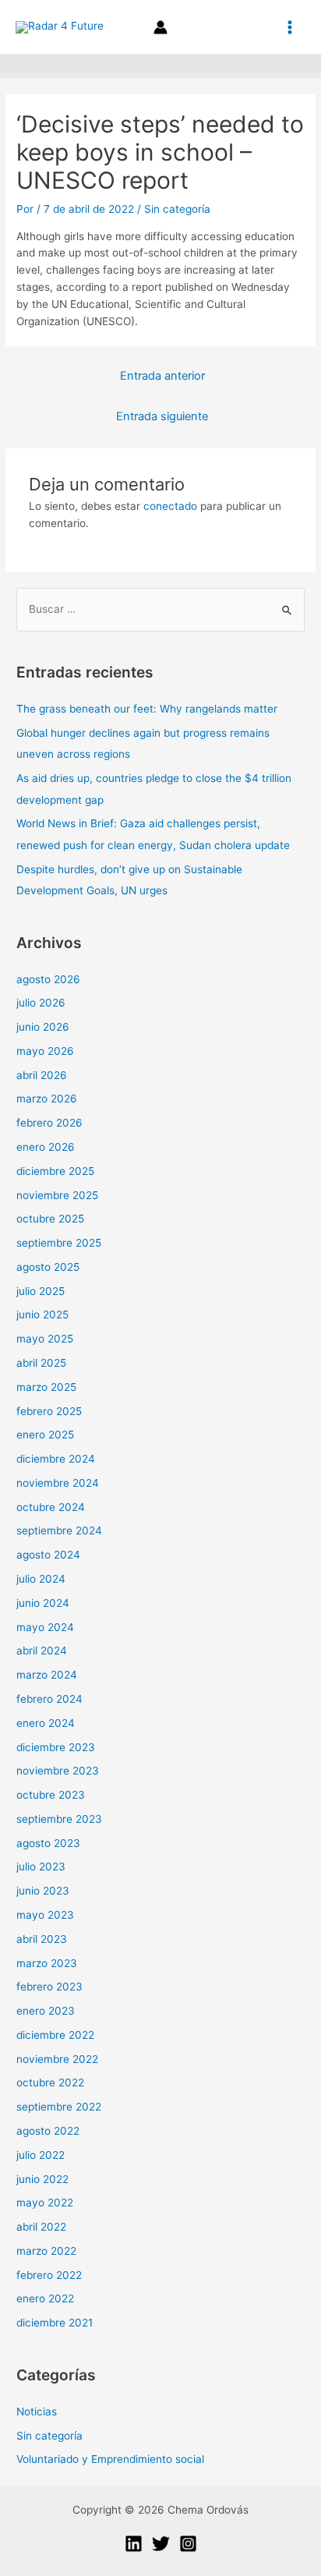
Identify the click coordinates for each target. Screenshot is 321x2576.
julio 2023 (41, 1867)
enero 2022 (45, 2298)
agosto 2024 (48, 1555)
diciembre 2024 (56, 1459)
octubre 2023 (51, 1795)
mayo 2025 (45, 1339)
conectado (170, 506)
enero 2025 (45, 1435)
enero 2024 (46, 1723)
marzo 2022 (46, 2251)
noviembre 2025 (57, 1195)
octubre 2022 (50, 2082)
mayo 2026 (45, 1051)
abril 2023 (42, 1939)
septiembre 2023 (59, 1819)
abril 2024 (42, 1651)
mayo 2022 (45, 2203)
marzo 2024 (47, 1675)
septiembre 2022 (59, 2107)
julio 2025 (41, 1291)
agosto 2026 (48, 979)
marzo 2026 (47, 1099)
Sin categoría (177, 209)
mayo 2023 (45, 1915)
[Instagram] (188, 2544)
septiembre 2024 (59, 1530)
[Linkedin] (134, 2544)
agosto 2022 (48, 2131)
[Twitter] (161, 2544)
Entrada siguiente (162, 416)
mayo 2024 (45, 1627)
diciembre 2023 (56, 1747)
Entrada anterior (162, 376)
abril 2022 (41, 2227)
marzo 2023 (47, 1963)
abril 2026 (42, 1075)
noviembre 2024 (58, 1483)
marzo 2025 (46, 1387)
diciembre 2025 (55, 1171)
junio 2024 (43, 1603)
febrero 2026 (49, 1123)
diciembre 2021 (55, 2323)
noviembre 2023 (58, 1771)
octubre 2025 (50, 1219)
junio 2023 (43, 1891)
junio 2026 (43, 1027)
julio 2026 (41, 1003)
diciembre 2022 (55, 2035)
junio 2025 (42, 1315)
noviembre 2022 (57, 2059)
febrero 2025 (49, 1411)
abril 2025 (41, 1363)
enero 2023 (46, 2011)
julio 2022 (41, 2155)
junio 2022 (42, 2179)
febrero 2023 (49, 1987)
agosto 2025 (48, 1267)
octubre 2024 (51, 1507)
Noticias (37, 2411)
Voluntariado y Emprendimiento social (110, 2459)
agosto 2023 (48, 1843)
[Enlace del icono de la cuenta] (160, 27)
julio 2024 (41, 1579)
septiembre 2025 (59, 1243)
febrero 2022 (49, 2275)
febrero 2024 (49, 1699)
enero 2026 (46, 1147)
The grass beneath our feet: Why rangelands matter (147, 709)
